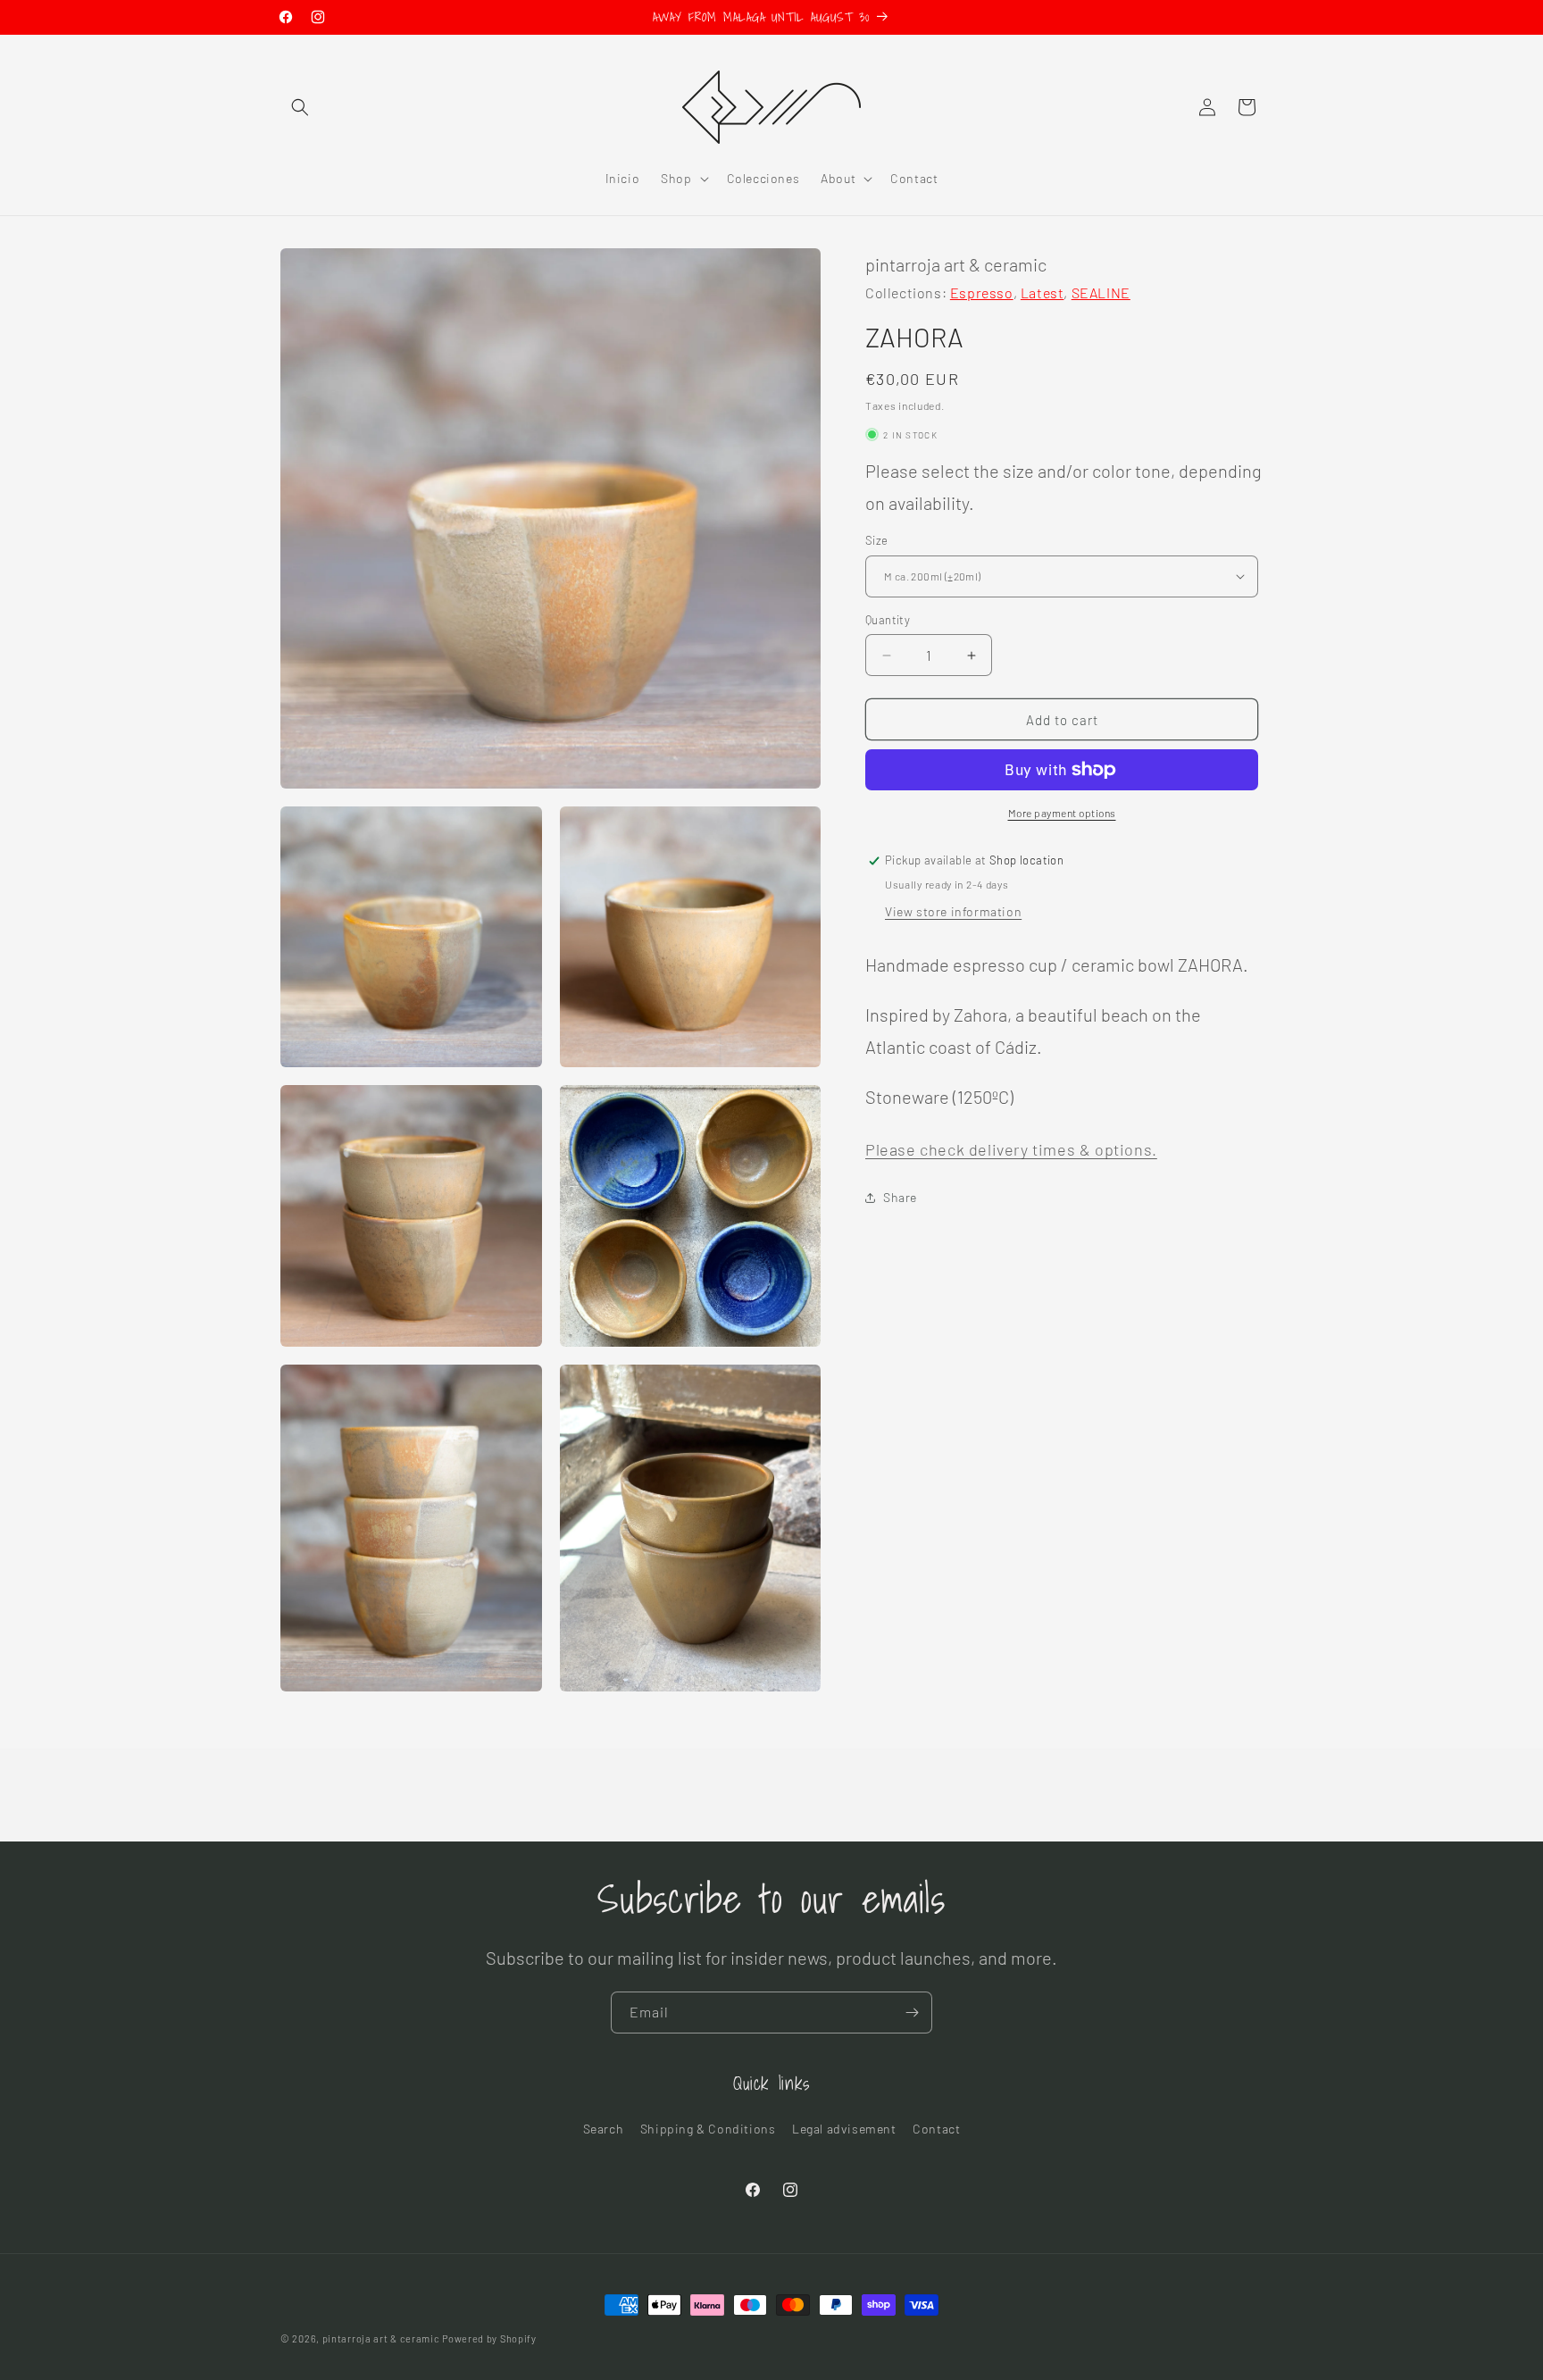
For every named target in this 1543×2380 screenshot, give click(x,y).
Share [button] (900, 1197)
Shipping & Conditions (708, 2129)
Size (877, 540)
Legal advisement (844, 2129)
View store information (953, 911)
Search (604, 2129)
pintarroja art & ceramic (381, 2338)
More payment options (1062, 813)
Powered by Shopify (489, 2338)
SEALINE (1101, 292)
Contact (936, 2129)
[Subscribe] (912, 2013)
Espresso (982, 292)
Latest (1043, 292)
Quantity (888, 620)
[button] (300, 107)
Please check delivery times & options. (1011, 1149)
